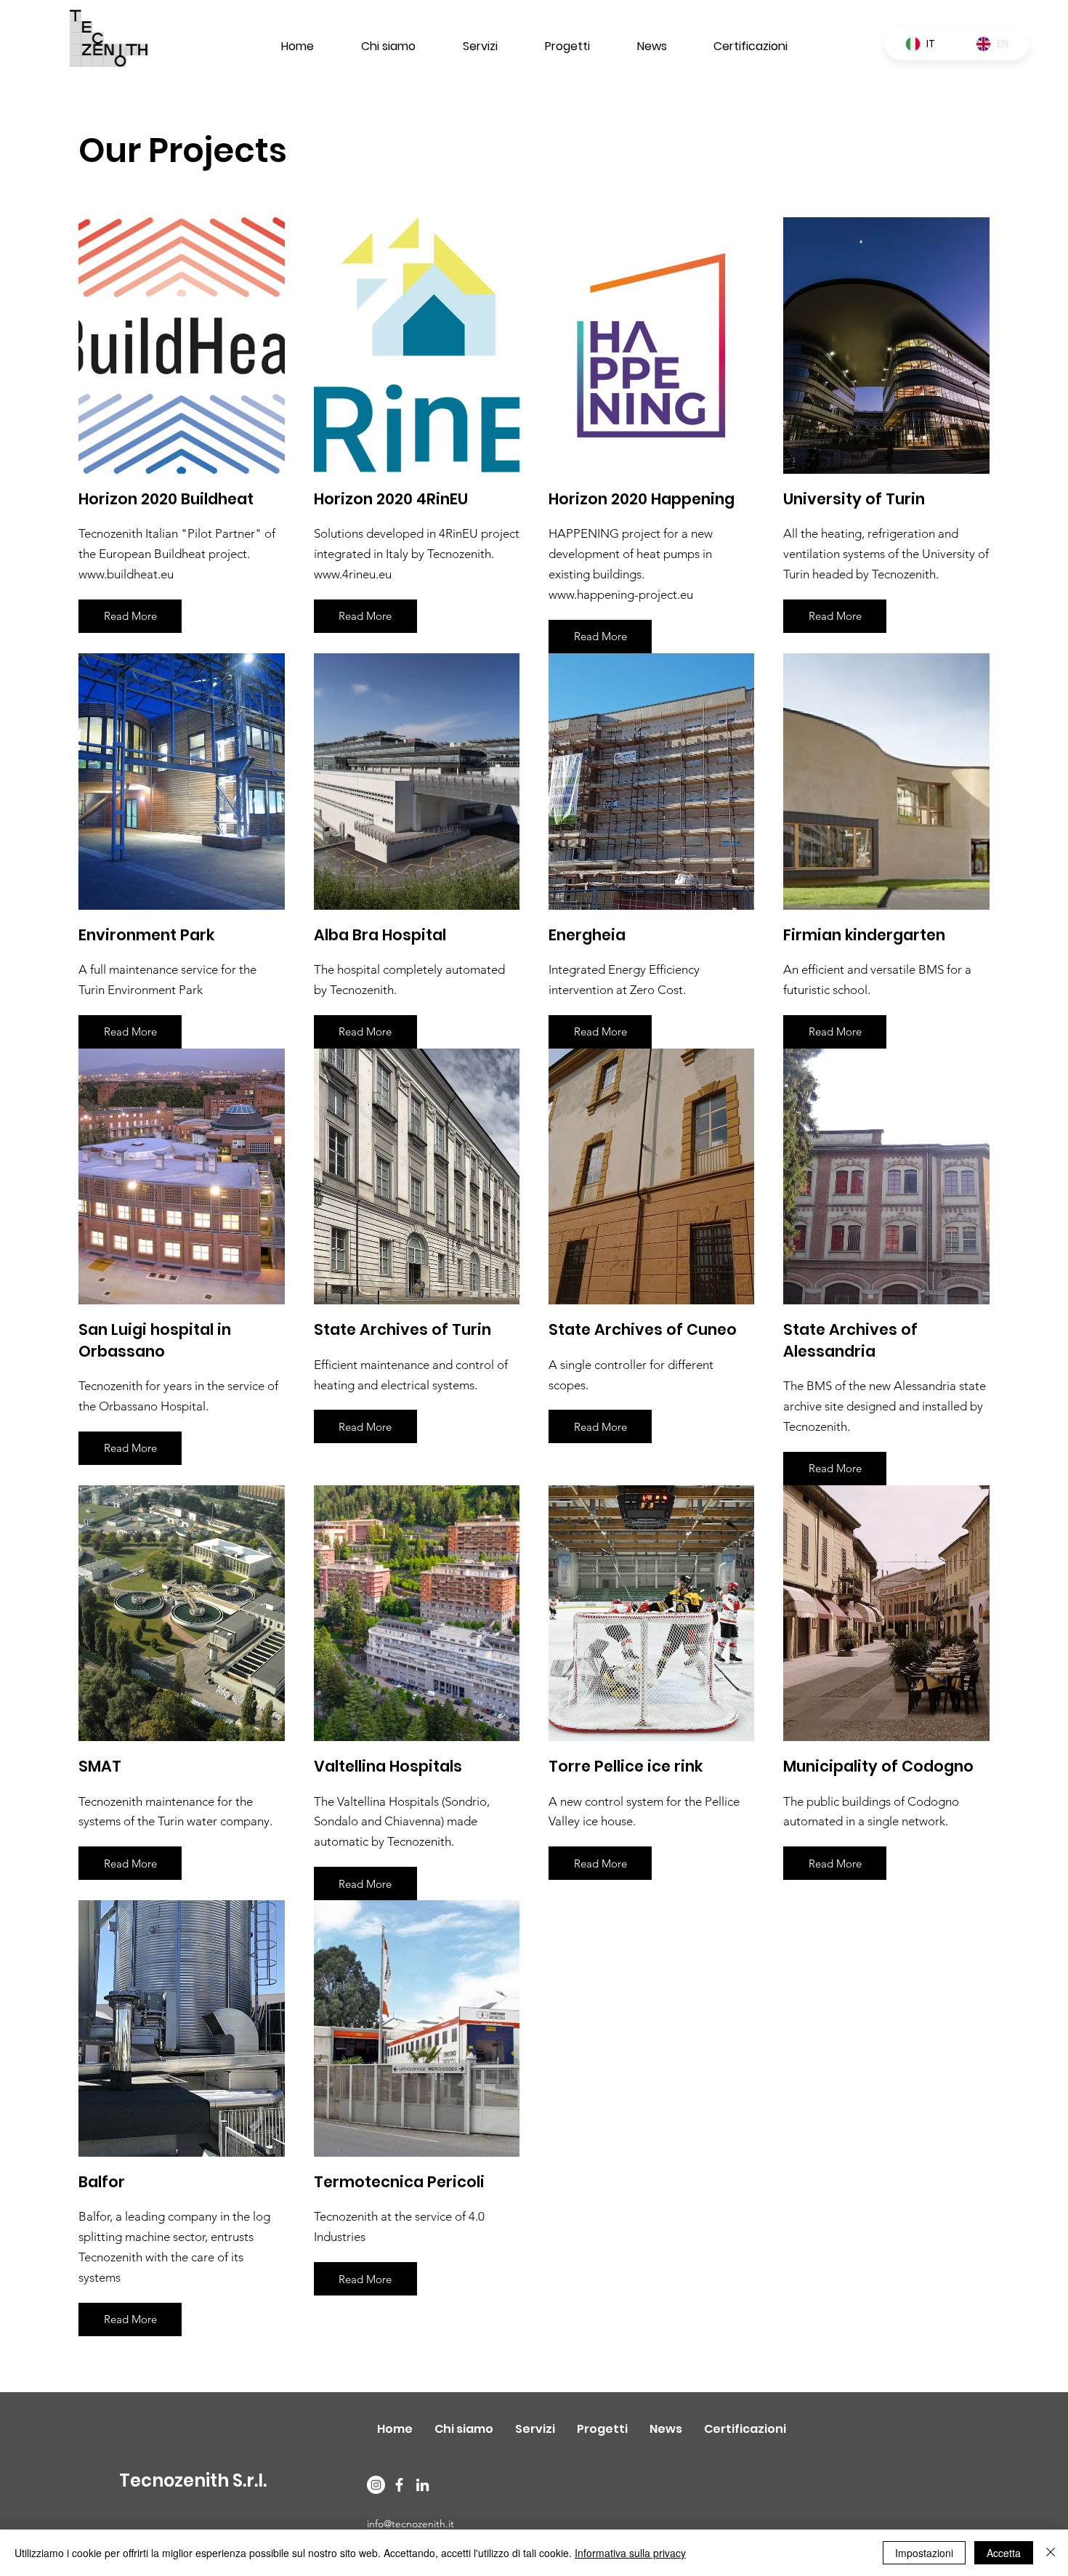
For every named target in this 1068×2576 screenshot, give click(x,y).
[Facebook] (399, 2485)
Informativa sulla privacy (630, 2553)
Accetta (1004, 2553)
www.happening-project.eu (621, 594)
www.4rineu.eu (353, 574)
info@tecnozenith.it (410, 2524)
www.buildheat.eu (126, 574)
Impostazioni (924, 2553)
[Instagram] (376, 2485)
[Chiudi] (1051, 2553)
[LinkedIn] (422, 2485)
